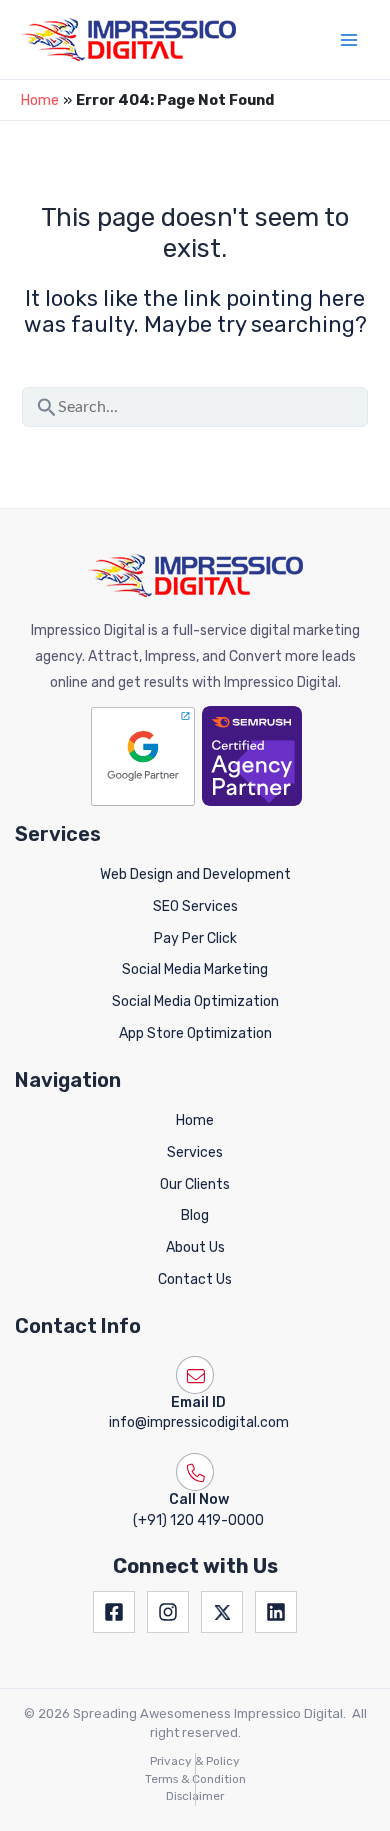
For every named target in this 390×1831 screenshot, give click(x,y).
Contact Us (195, 1279)
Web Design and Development (195, 874)
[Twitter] (222, 1612)
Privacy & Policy (195, 1761)
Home (39, 100)
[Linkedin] (276, 1612)
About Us (195, 1247)
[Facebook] (114, 1612)
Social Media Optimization (195, 1001)
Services (195, 1152)
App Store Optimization (195, 1033)
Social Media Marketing (195, 969)
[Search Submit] (47, 403)
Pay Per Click (195, 938)
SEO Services (195, 906)
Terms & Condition (195, 1779)
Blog (195, 1215)
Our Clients (195, 1184)
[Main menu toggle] (349, 40)
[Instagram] (168, 1612)
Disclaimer (195, 1796)
